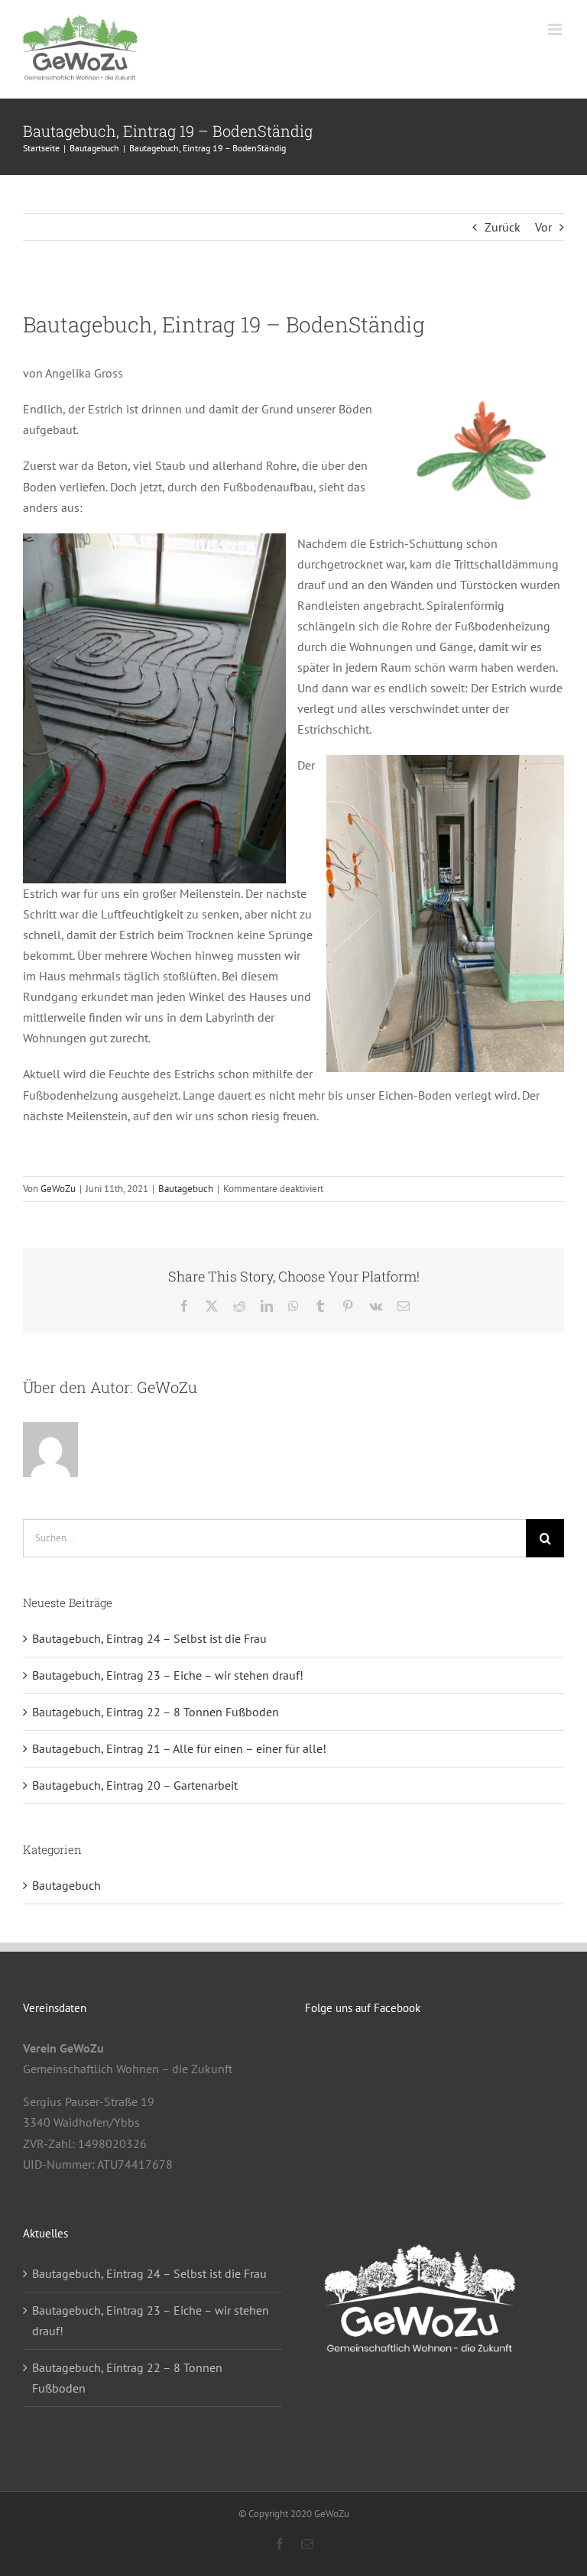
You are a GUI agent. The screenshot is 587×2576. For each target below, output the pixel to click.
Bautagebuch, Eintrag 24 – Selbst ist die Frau (149, 1638)
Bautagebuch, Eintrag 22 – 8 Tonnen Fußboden (156, 1712)
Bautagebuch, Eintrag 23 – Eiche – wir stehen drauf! (168, 1675)
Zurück (503, 227)
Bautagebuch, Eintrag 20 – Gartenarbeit (135, 1785)
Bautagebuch (186, 1189)
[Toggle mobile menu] (556, 29)
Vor (543, 227)
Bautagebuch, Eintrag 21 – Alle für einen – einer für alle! (179, 1748)
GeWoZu (58, 1189)
